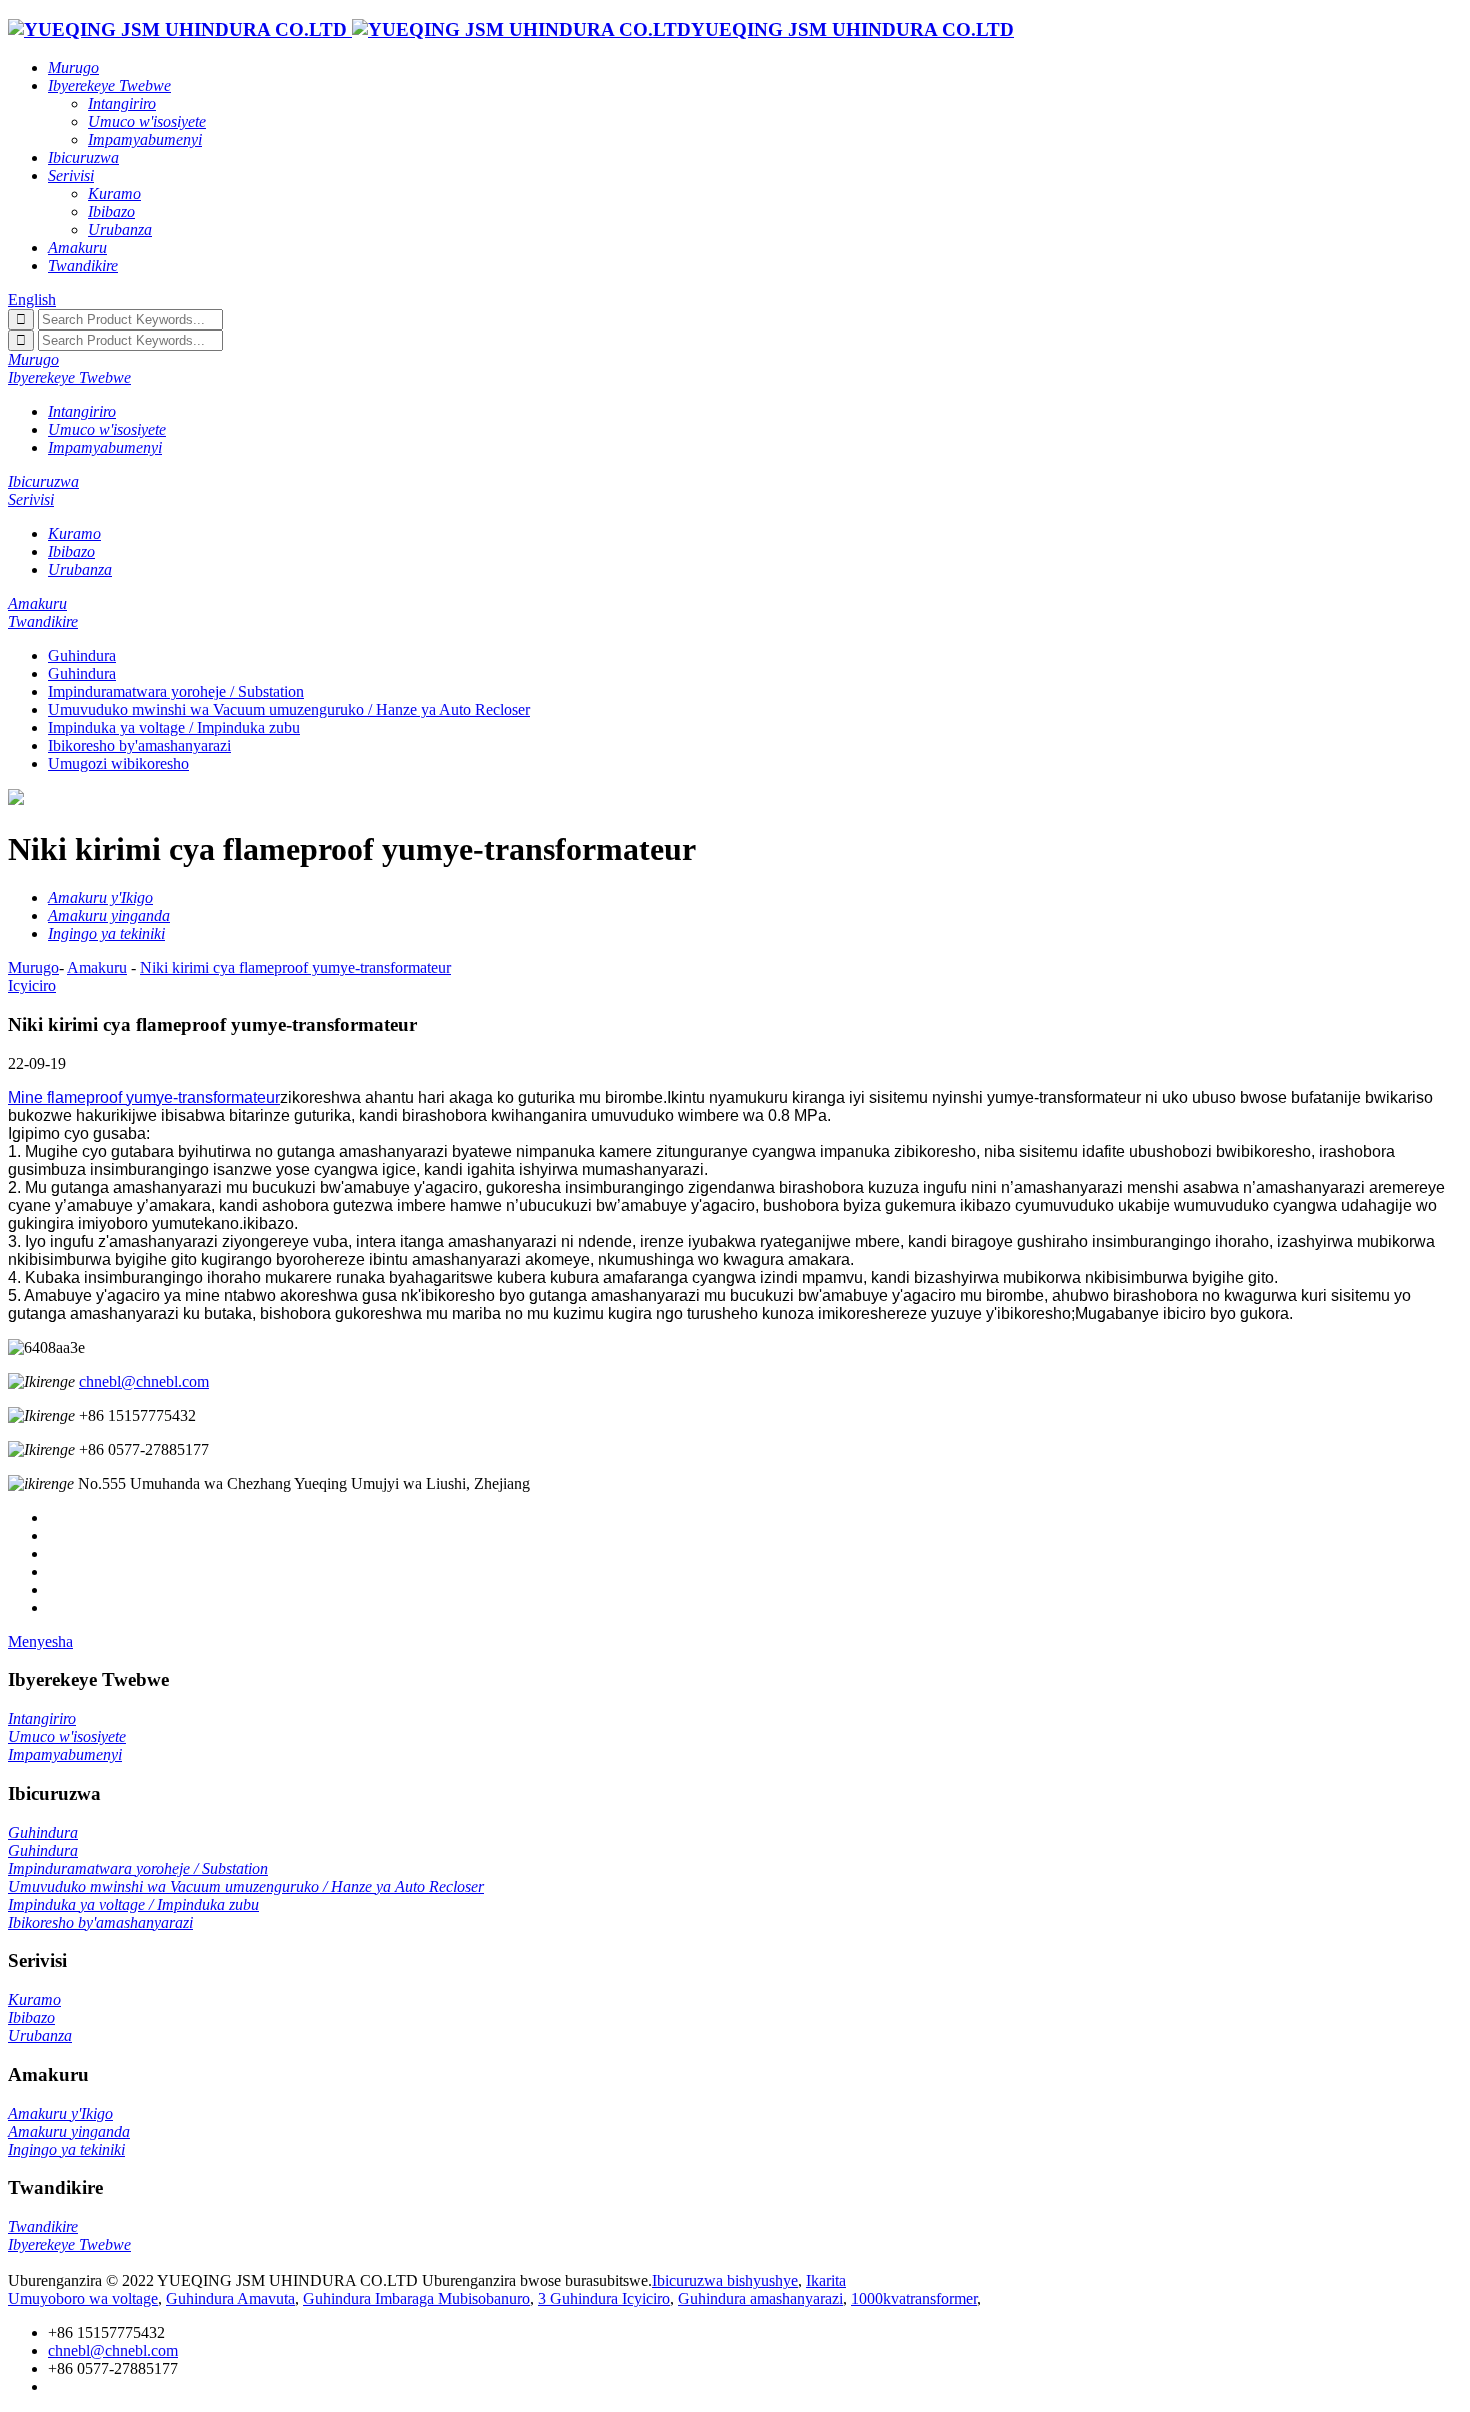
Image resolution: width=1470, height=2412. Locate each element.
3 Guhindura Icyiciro (604, 2298)
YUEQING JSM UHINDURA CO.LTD (852, 29)
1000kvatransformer (914, 2298)
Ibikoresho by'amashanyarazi (139, 745)
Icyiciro (32, 985)
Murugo (33, 967)
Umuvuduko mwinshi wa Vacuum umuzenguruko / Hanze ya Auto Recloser (289, 709)
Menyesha (40, 1641)
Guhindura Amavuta (230, 2298)
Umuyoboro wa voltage (83, 2298)
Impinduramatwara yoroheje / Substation (176, 691)
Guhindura (82, 655)
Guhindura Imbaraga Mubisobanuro (416, 2298)
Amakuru (97, 967)
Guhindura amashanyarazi (760, 2298)
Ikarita (826, 2280)
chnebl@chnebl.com (144, 1381)
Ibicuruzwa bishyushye (725, 2280)
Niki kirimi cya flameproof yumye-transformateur (295, 967)
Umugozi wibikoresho (118, 763)
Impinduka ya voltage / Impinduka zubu (174, 727)
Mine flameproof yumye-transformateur (144, 1097)
